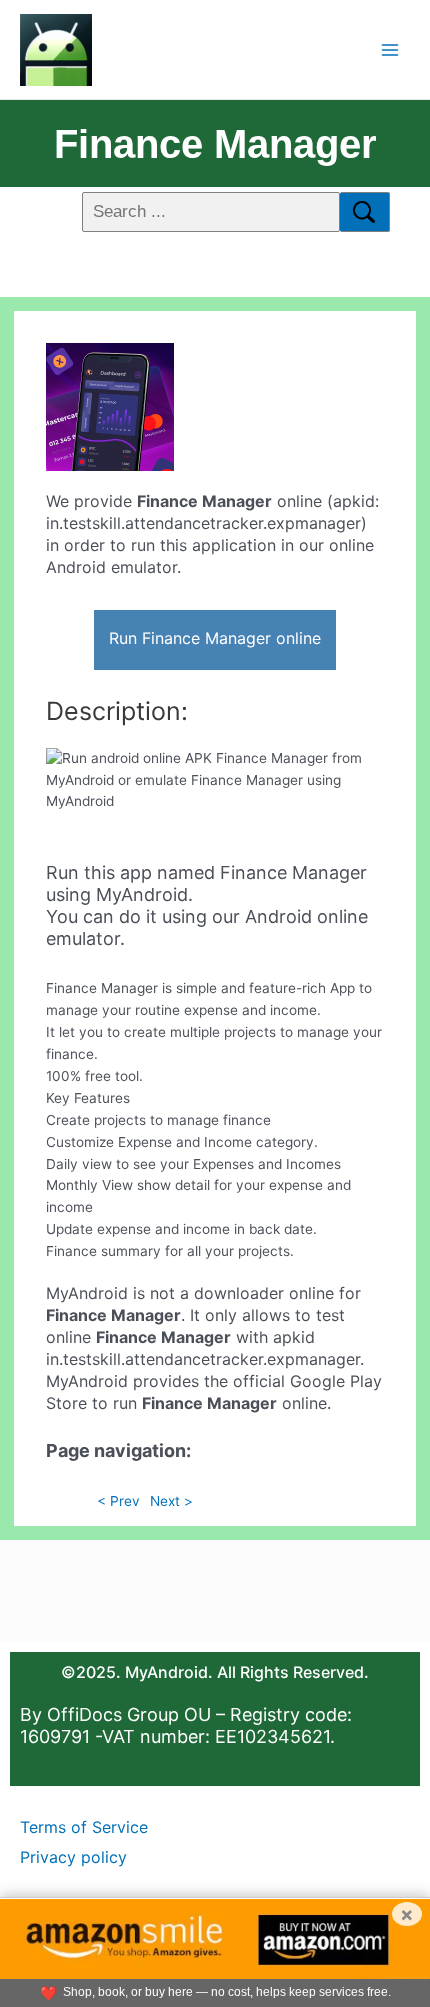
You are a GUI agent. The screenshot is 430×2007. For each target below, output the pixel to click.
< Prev (118, 1501)
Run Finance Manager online (215, 638)
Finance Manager (215, 144)
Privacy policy (73, 1857)
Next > (171, 1501)
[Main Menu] (390, 49)
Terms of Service (84, 1827)
